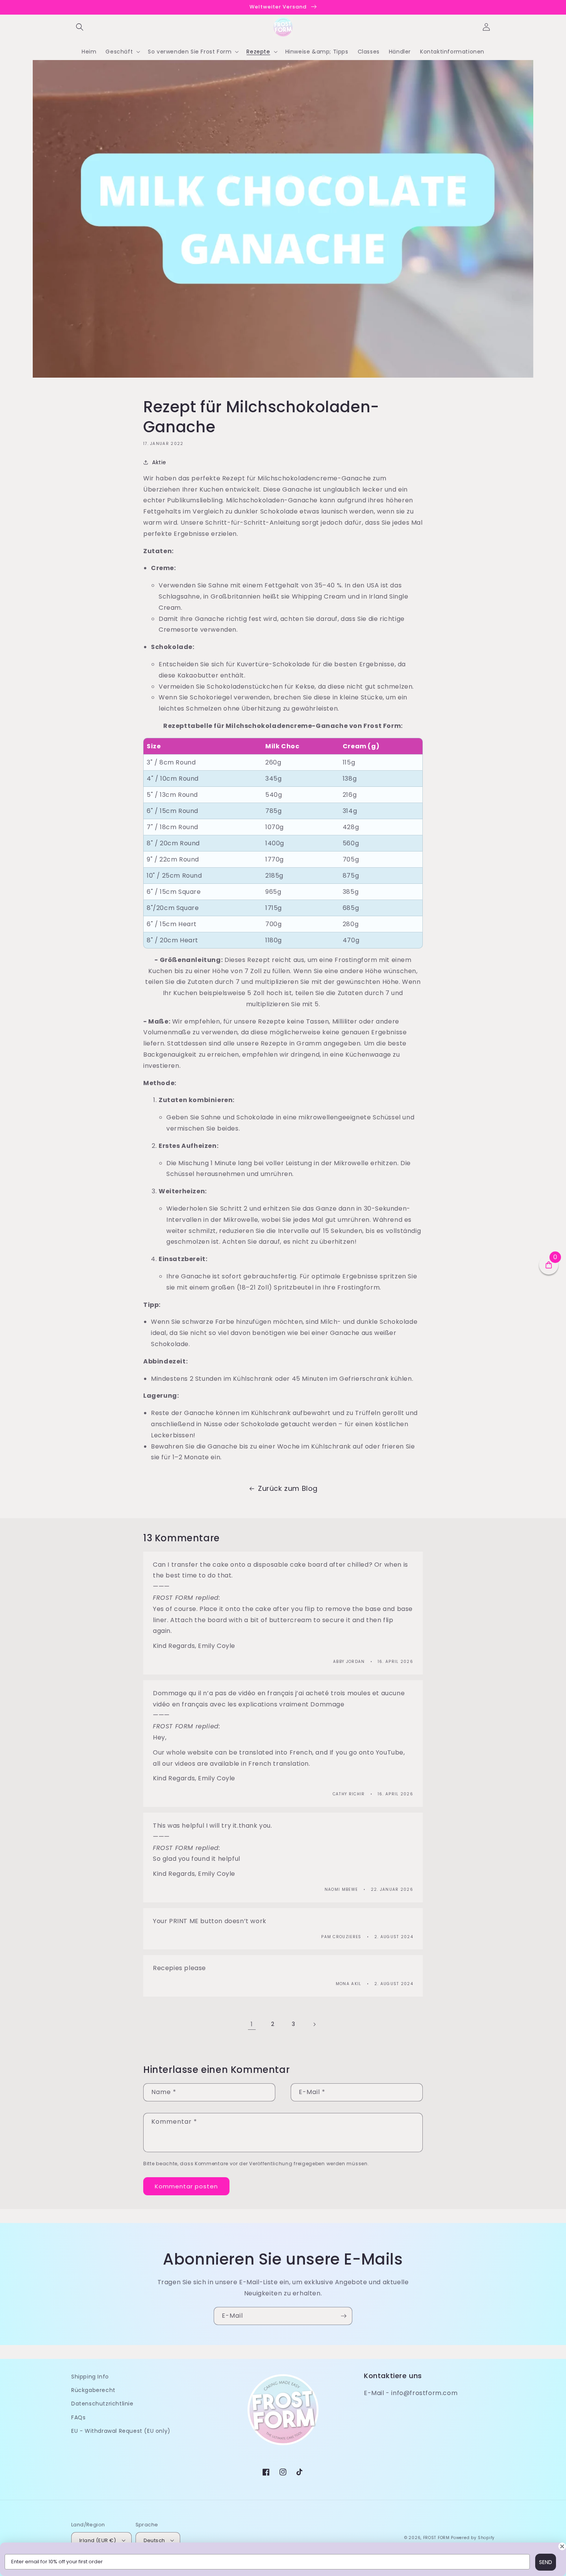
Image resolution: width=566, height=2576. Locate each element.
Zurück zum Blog (288, 1488)
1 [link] (252, 2024)
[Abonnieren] (343, 2316)
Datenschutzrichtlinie (102, 2404)
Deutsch (154, 2540)
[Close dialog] (562, 2546)
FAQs (78, 2417)
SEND (546, 2562)
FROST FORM (436, 2538)
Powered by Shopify (473, 2538)
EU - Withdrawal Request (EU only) (121, 2431)
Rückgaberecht (93, 2390)
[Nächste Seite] (314, 2024)
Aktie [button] (159, 462)
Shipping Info (90, 2377)
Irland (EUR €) (98, 2540)
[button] (80, 27)
